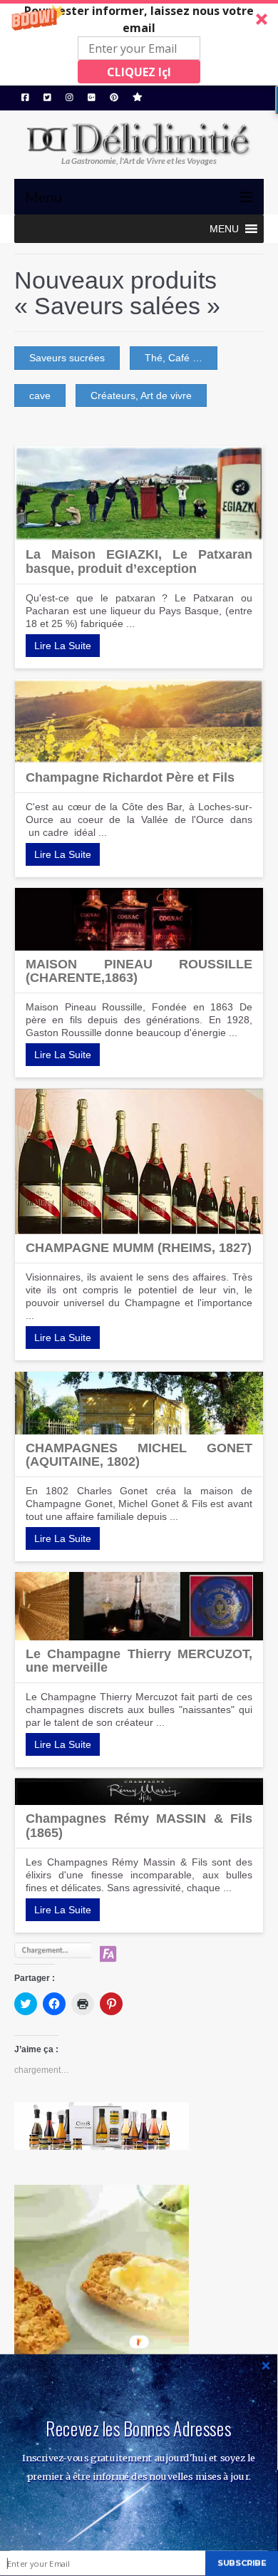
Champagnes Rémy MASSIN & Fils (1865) (139, 1826)
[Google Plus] (92, 98)
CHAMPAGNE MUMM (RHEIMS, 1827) (139, 1248)
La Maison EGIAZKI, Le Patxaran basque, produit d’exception (139, 562)
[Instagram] (69, 98)
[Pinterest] (114, 98)
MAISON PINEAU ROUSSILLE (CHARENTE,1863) (139, 971)
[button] (139, 43)
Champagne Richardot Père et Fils (130, 777)
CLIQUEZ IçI (139, 72)
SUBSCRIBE (242, 2563)
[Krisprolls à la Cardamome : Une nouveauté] (139, 2309)
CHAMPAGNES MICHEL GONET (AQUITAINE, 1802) (139, 1455)
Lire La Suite (63, 646)
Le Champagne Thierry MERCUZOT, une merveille (139, 1661)
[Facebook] (25, 98)
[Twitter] (47, 98)
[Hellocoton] (138, 98)
